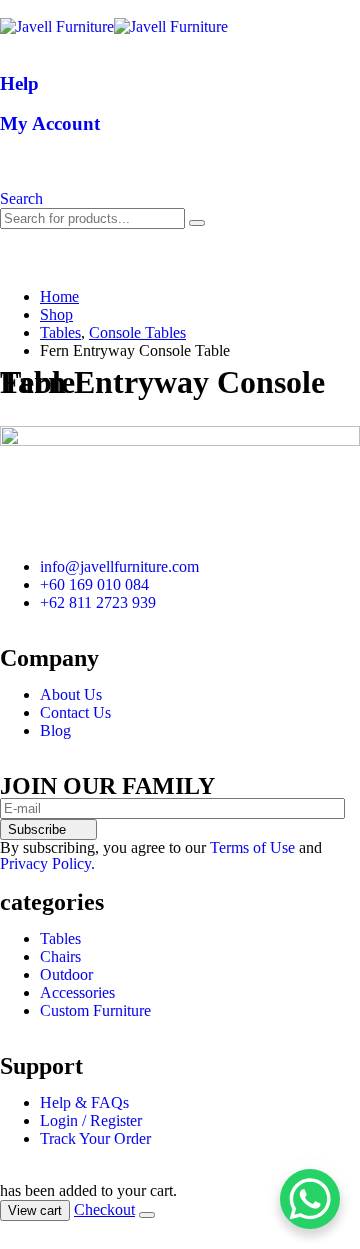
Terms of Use (252, 847)
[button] (21, 198)
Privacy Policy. (47, 863)
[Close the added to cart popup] (147, 1215)
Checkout (104, 1209)
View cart (35, 1210)
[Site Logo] (114, 26)
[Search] (197, 223)
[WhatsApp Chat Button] (310, 1199)
